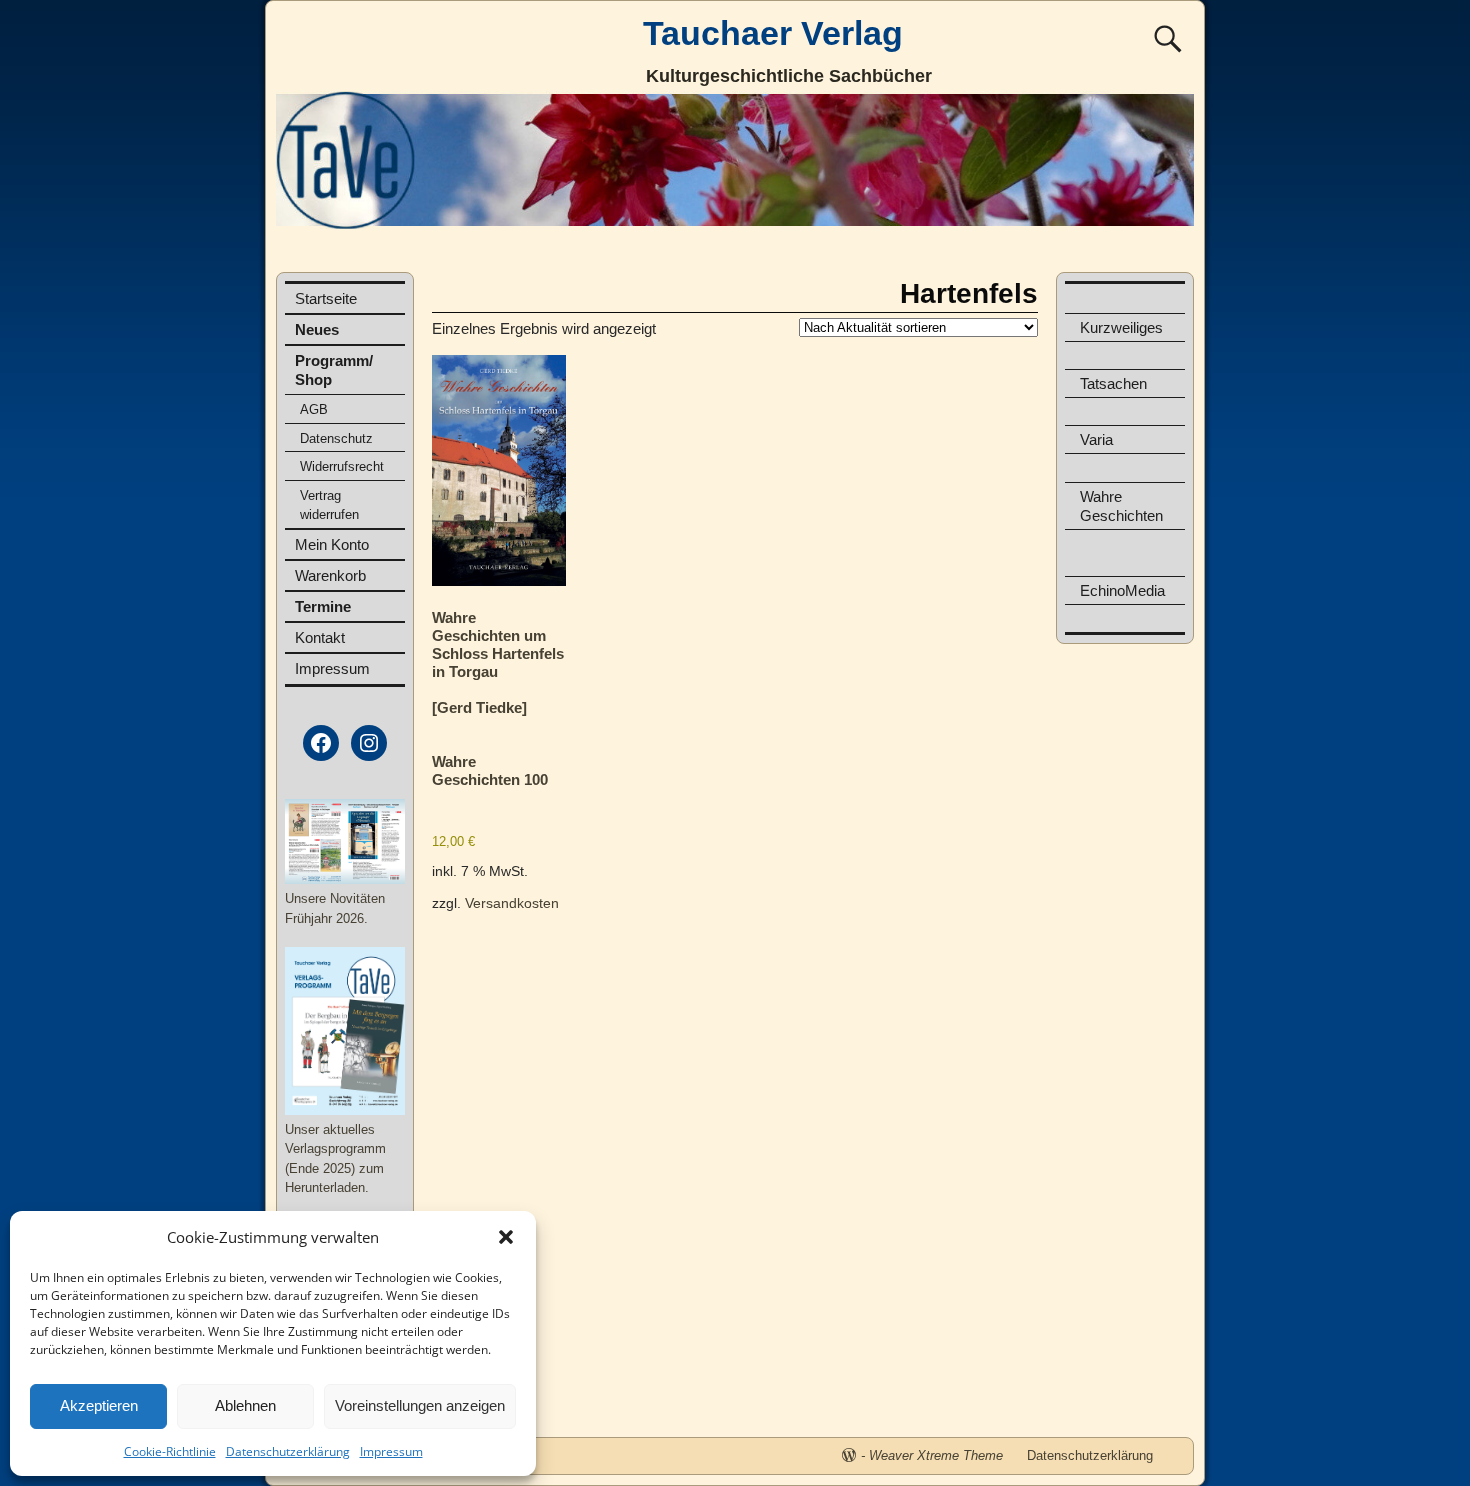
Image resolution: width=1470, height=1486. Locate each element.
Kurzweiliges (1121, 327)
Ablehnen (245, 1405)
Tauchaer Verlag (773, 33)
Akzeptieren (99, 1405)
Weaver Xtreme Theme (936, 1455)
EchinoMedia (1122, 590)
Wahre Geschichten (1121, 506)
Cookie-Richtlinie (170, 1451)
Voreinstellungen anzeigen (420, 1405)
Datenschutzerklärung (288, 1451)
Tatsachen (1113, 383)
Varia (1096, 439)
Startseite (326, 298)
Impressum (391, 1451)
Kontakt (320, 637)
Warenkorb (330, 575)
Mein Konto (332, 544)
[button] (506, 1237)
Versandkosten (512, 903)
